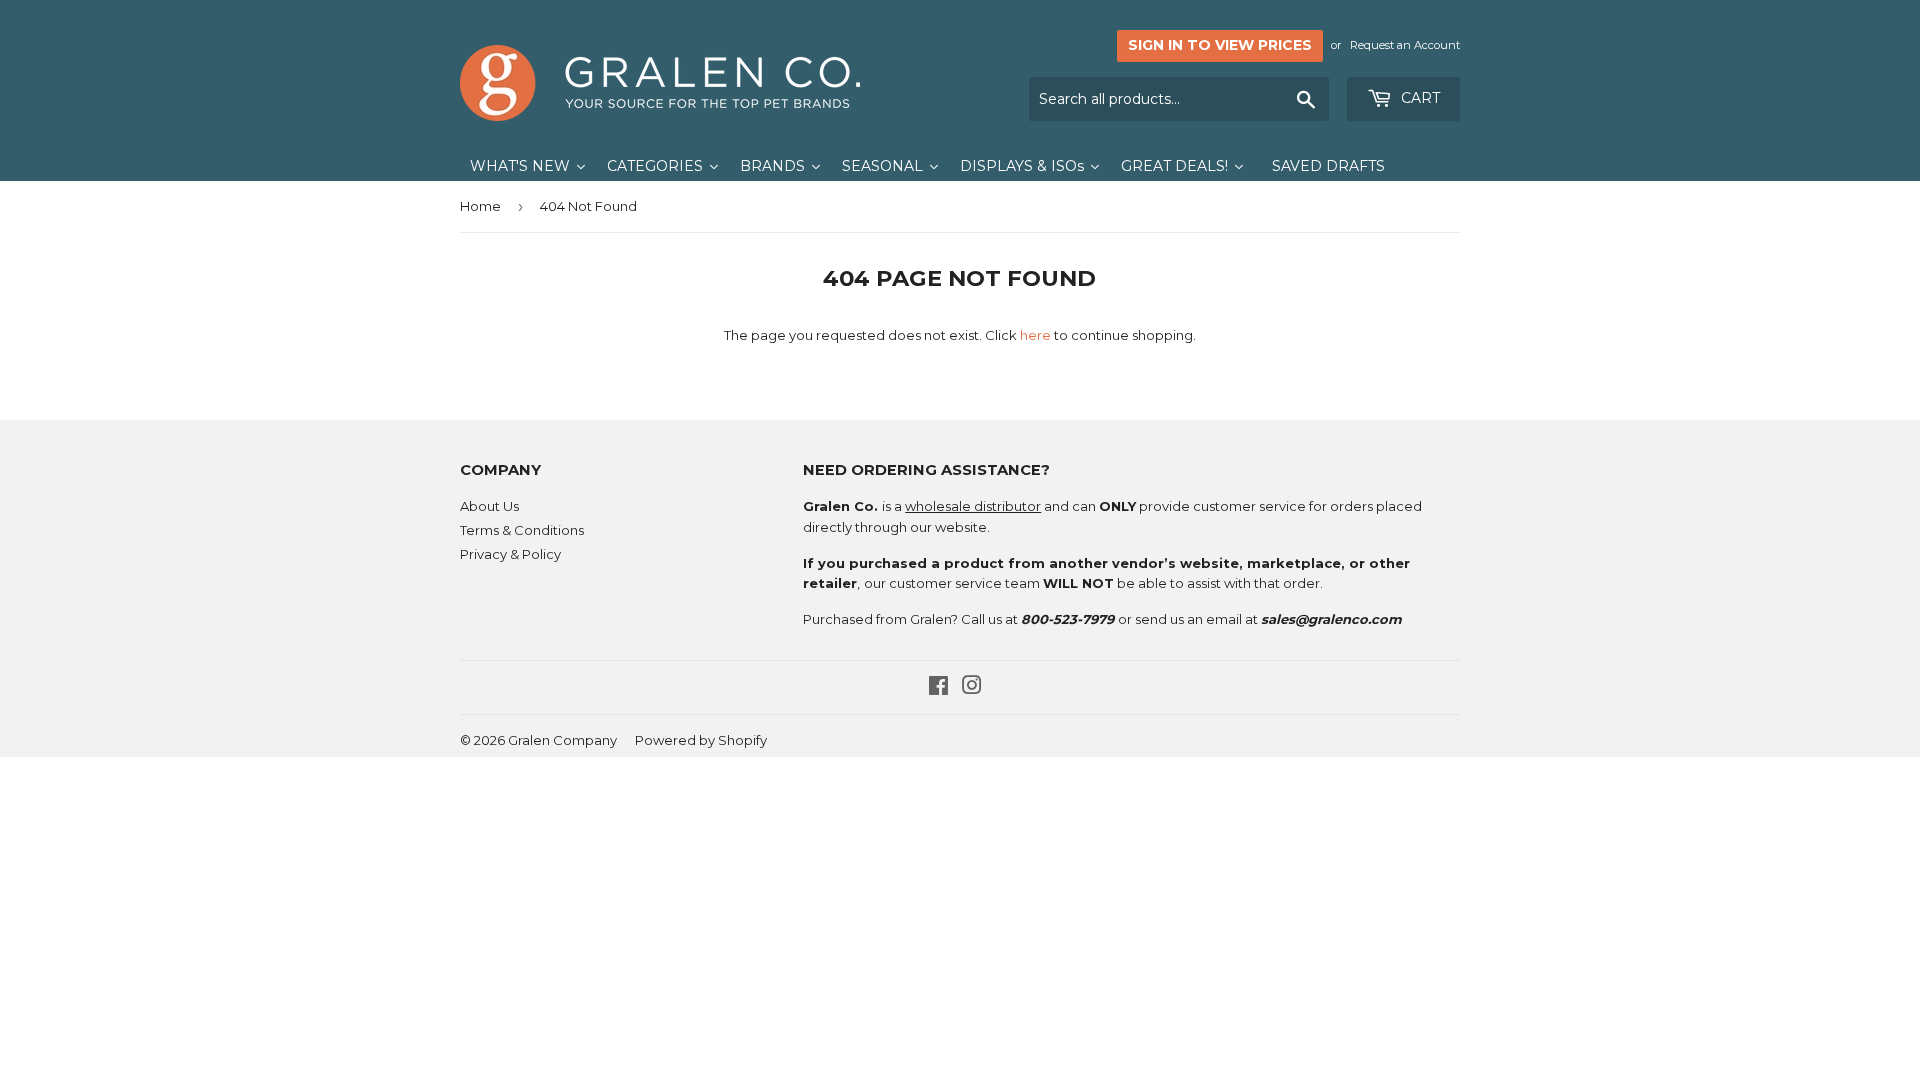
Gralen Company (562, 740)
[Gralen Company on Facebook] (938, 688)
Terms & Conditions (522, 530)
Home (480, 206)
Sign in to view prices (1220, 45)
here (1035, 335)
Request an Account (1405, 45)
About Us (489, 506)
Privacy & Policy (510, 554)
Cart (1418, 98)
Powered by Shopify (701, 740)
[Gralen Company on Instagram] (972, 688)
